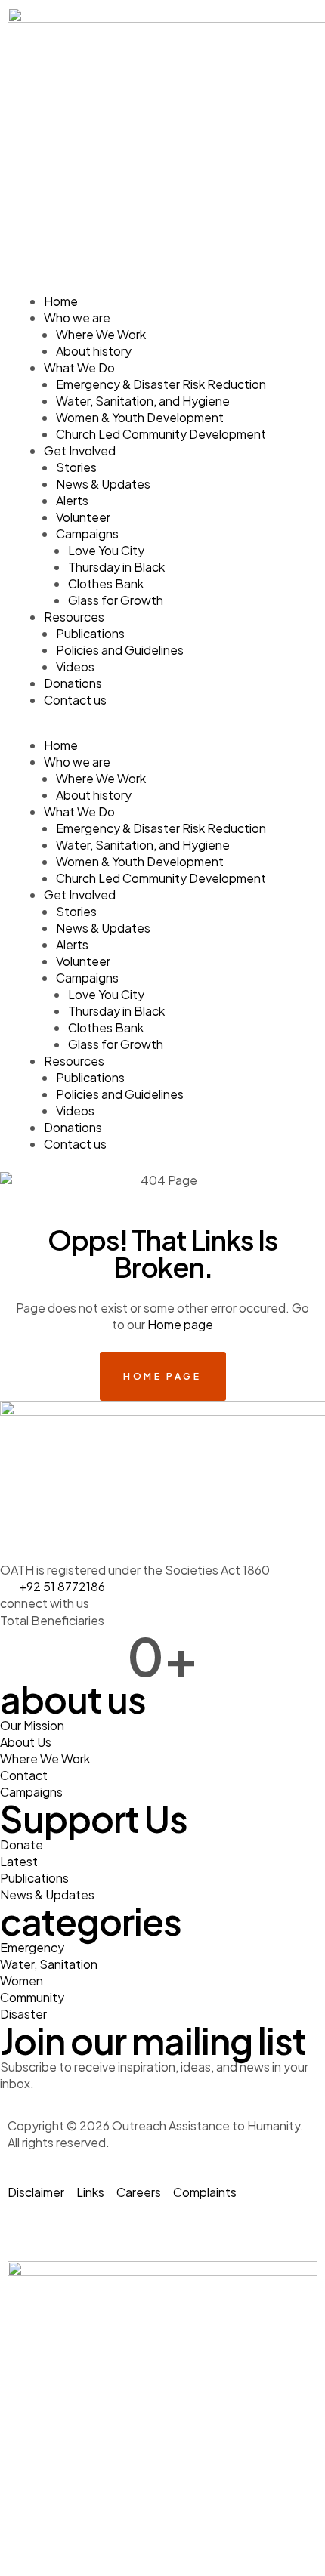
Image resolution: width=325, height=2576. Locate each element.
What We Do (79, 367)
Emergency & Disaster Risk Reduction (161, 384)
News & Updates (103, 484)
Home (61, 301)
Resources (74, 617)
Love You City (106, 550)
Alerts (72, 500)
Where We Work (101, 334)
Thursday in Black (116, 567)
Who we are (77, 318)
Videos (75, 666)
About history (94, 351)
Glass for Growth (116, 600)
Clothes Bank (106, 583)
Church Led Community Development (161, 434)
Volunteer (83, 517)
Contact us (75, 700)
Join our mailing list (153, 2040)
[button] (162, 729)
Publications (90, 633)
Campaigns (87, 534)
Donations (73, 683)
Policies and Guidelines (120, 650)
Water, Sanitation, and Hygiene (143, 401)
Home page (180, 1324)
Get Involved (80, 450)
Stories (76, 467)
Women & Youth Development (140, 417)
